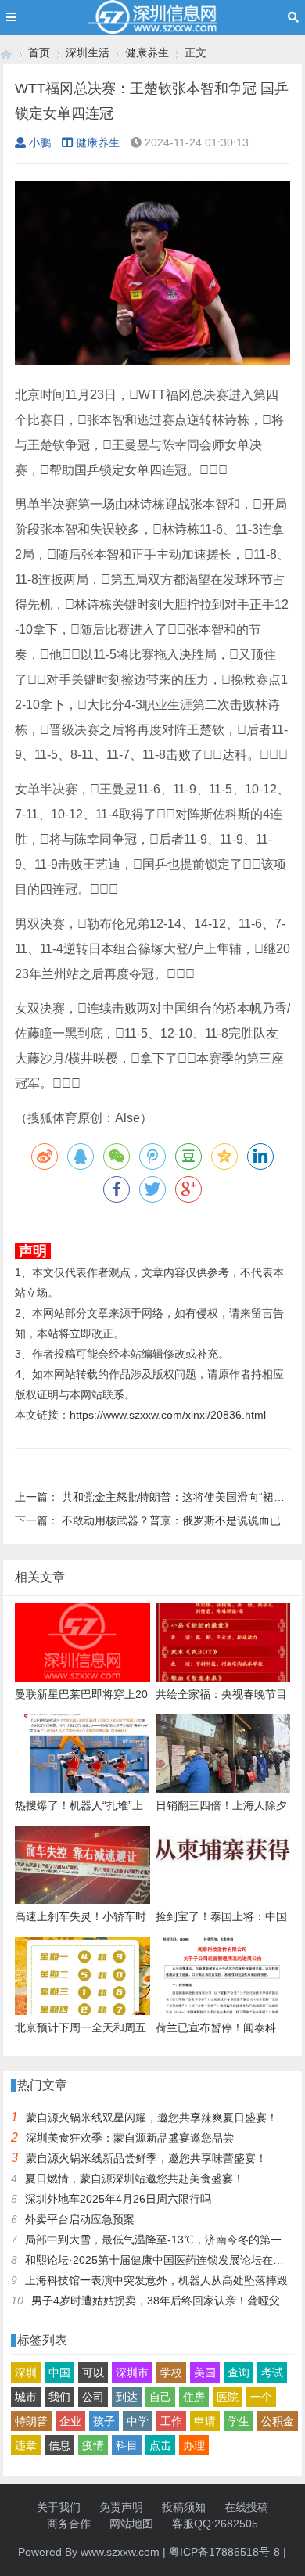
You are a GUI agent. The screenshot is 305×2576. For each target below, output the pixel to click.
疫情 (93, 2445)
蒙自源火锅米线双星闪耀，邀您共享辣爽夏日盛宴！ (152, 2117)
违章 (26, 2445)
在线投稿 (246, 2507)
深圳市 (132, 2373)
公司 (93, 2397)
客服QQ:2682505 (215, 2524)
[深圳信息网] (6, 53)
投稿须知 (184, 2507)
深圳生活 (88, 52)
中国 (59, 2373)
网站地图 (131, 2524)
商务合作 (69, 2524)
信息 (59, 2445)
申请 (205, 2421)
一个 (261, 2397)
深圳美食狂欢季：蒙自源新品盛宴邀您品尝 (130, 2138)
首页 (39, 52)
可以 (93, 2373)
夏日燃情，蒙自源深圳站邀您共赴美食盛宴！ (135, 2178)
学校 (171, 2373)
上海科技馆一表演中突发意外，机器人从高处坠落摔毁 (156, 2280)
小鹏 (40, 142)
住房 (194, 2397)
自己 (160, 2397)
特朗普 (31, 2421)
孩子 (104, 2421)
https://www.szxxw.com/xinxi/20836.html (168, 1415)
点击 (160, 2445)
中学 (138, 2421)
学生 (239, 2421)
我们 (59, 2397)
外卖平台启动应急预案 (80, 2219)
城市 (26, 2397)
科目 (127, 2445)
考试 (272, 2373)
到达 (127, 2397)
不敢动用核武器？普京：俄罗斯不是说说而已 (171, 1520)
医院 (228, 2397)
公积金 (278, 2421)
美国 (205, 2373)
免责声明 (121, 2507)
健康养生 (147, 52)
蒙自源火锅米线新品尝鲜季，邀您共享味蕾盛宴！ (146, 2158)
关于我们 (59, 2507)
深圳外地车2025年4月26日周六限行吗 (118, 2199)
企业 (70, 2421)
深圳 (26, 2373)
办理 (194, 2445)
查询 (239, 2373)
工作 (171, 2421)
